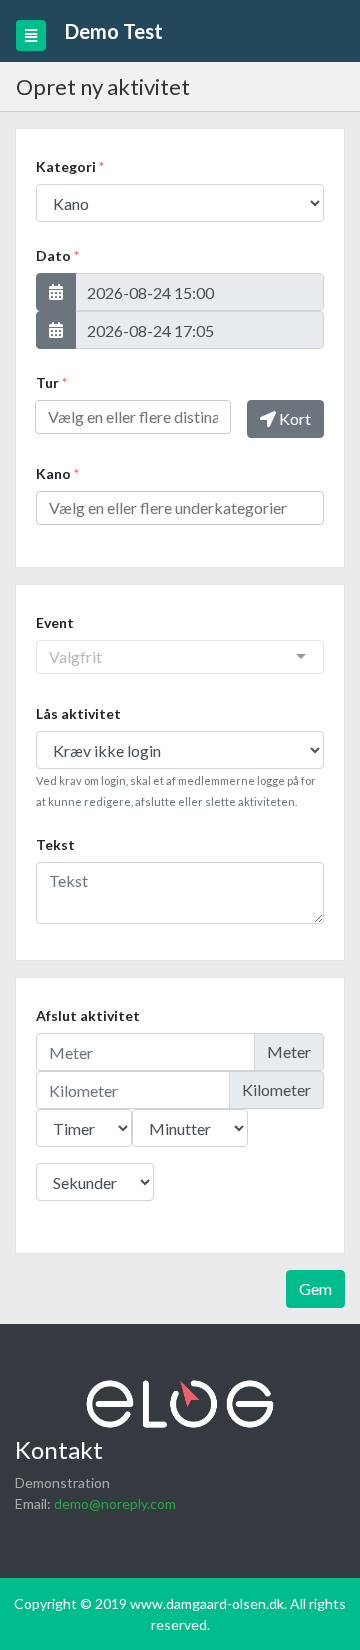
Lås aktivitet (78, 713)
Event (55, 622)
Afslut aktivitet (88, 1015)
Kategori (70, 166)
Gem (315, 1288)
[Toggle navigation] (31, 35)
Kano (57, 473)
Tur (51, 382)
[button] (56, 292)
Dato (57, 255)
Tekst (55, 844)
